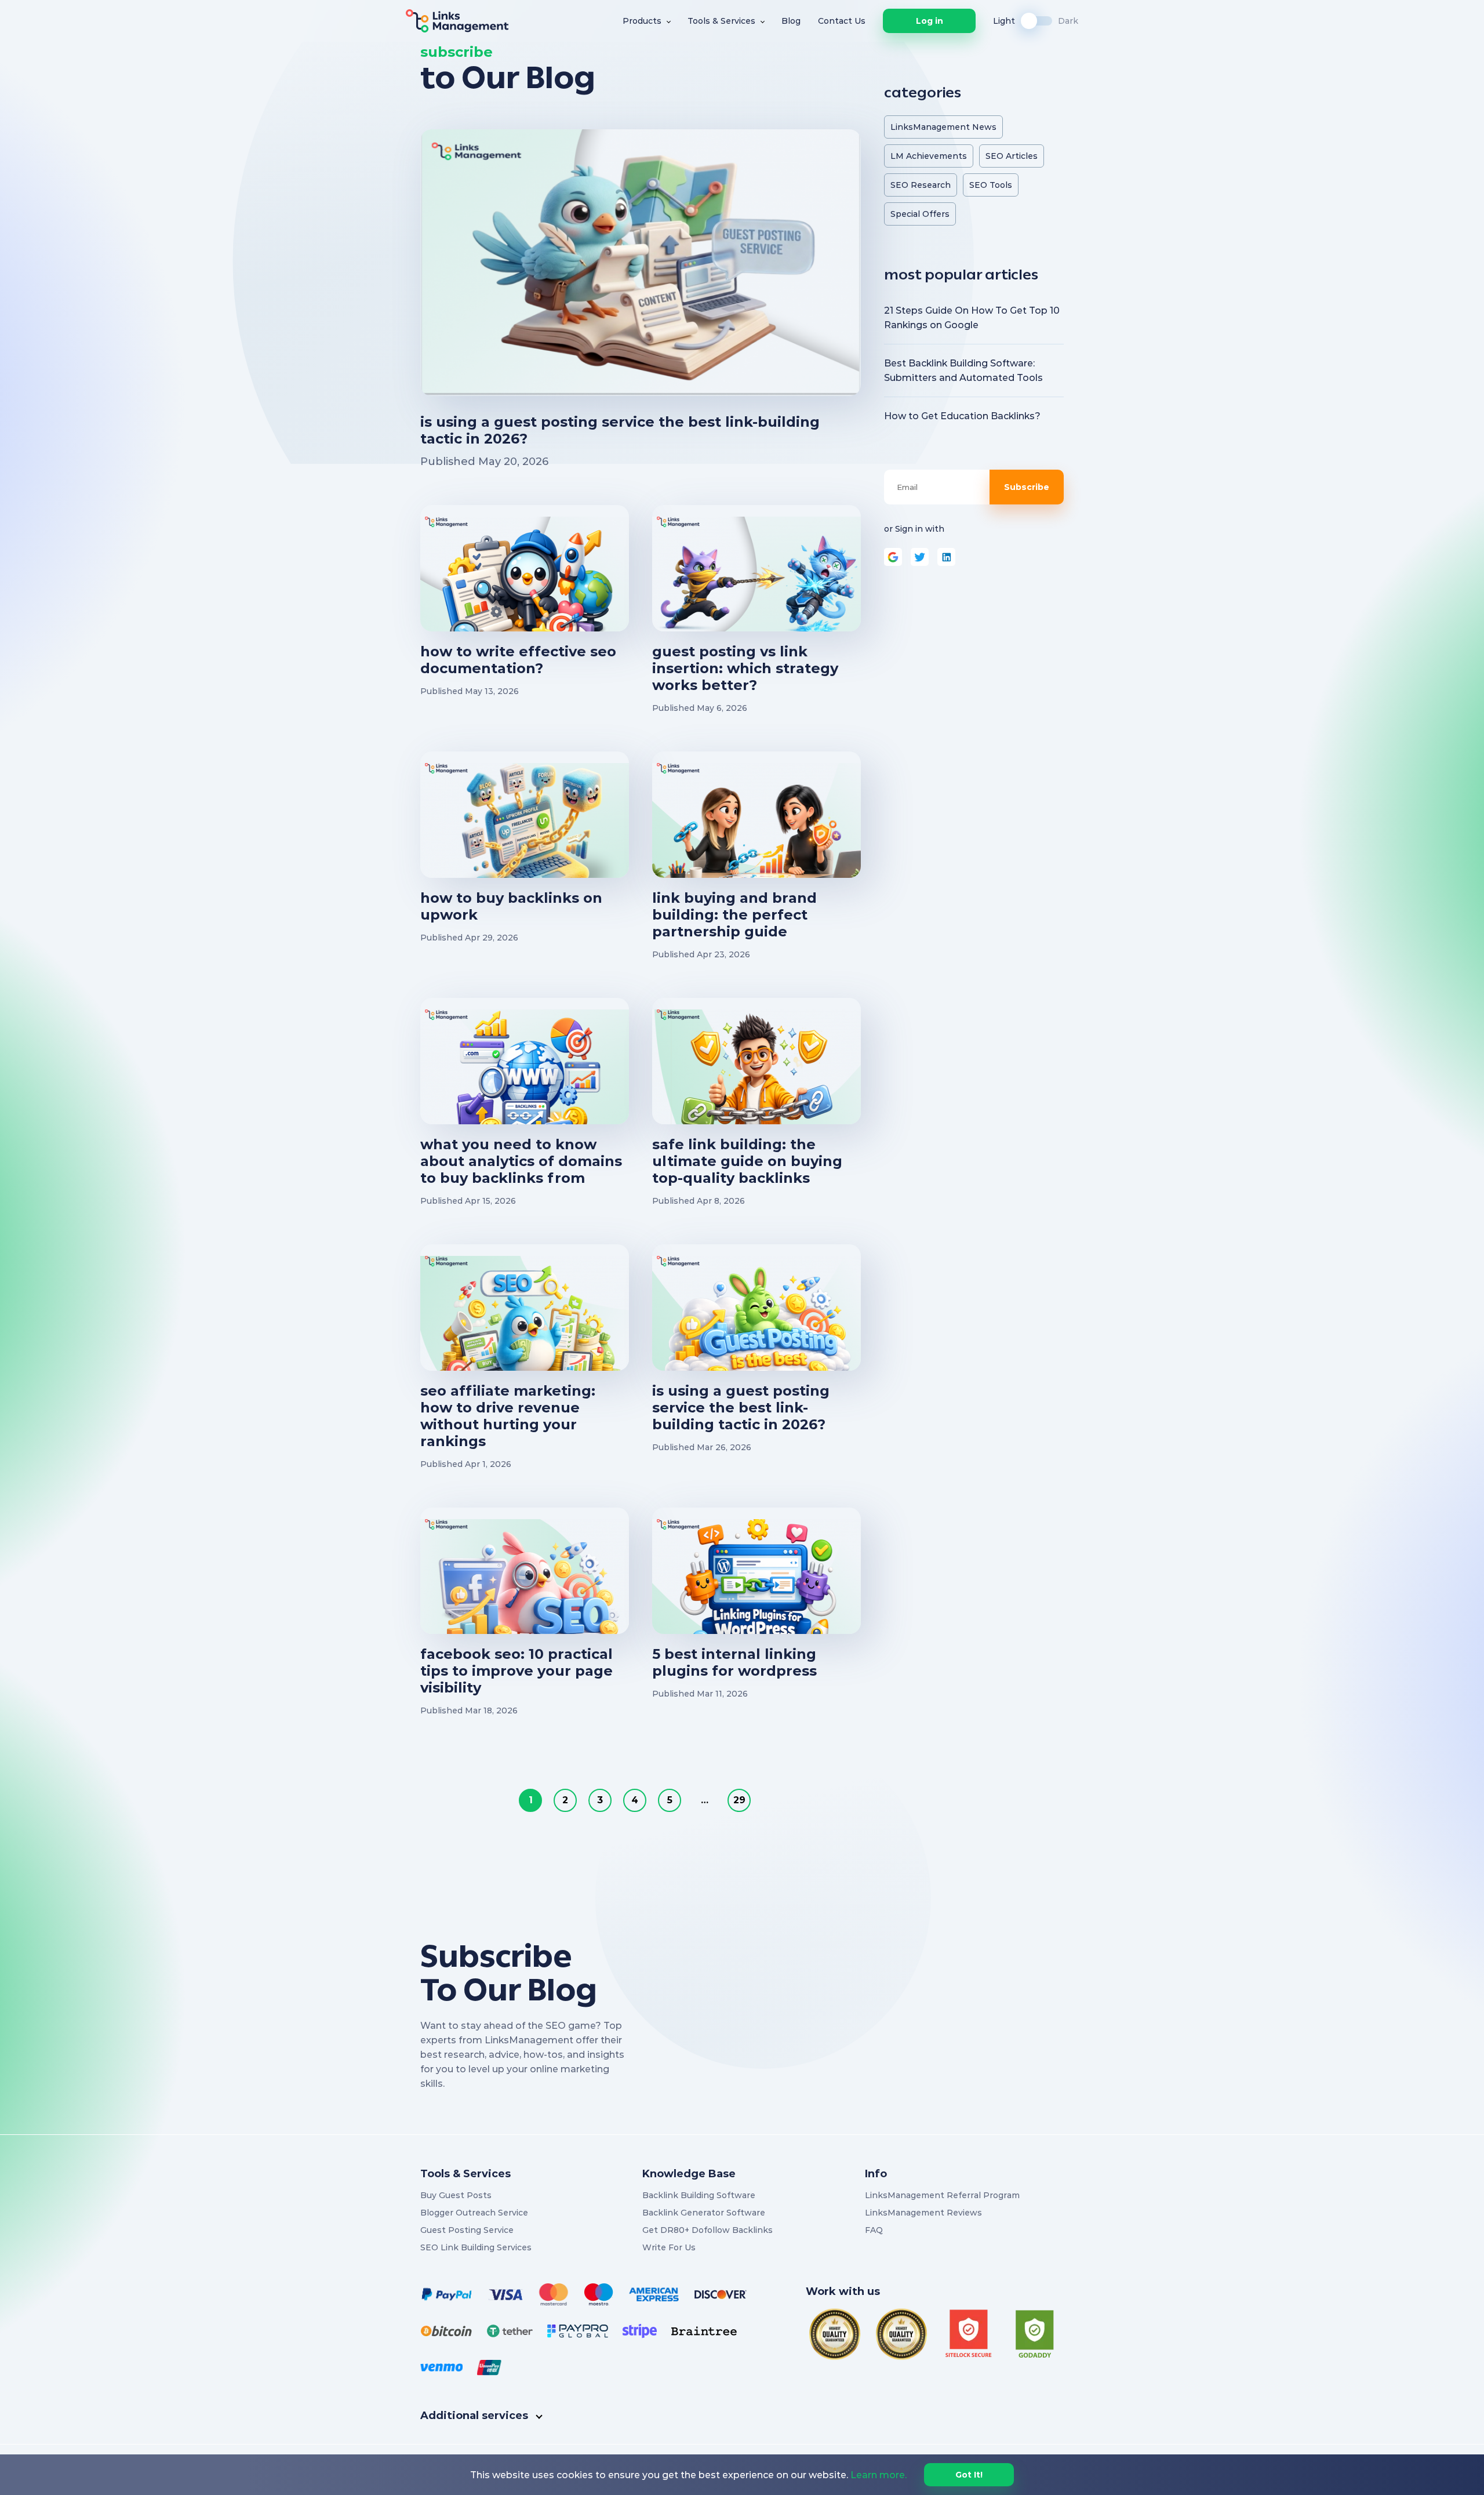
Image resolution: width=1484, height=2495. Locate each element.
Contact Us (842, 21)
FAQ (874, 2230)
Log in (930, 21)
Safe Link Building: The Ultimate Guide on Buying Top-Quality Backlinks (747, 1161)
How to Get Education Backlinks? (962, 416)
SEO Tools (991, 185)
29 (739, 1800)
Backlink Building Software (699, 2195)
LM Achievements (929, 156)
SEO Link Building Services (476, 2247)
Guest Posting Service (467, 2230)
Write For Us (669, 2247)
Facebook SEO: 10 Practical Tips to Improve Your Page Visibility (517, 1671)
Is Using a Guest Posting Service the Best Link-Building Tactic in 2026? (620, 430)
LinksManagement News (943, 127)
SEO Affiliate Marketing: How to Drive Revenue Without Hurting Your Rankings (508, 1416)
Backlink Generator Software (704, 2213)
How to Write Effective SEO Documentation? (518, 660)
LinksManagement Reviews (923, 2213)
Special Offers (920, 214)
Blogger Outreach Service (474, 2213)
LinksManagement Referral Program (942, 2195)
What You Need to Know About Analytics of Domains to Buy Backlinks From (521, 1161)
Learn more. (879, 2475)
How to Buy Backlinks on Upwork (511, 906)
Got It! (969, 2475)
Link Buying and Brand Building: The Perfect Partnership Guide (734, 915)
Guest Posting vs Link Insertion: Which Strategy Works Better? (745, 668)
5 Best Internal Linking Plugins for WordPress (734, 1662)
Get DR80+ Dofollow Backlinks (708, 2230)
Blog (791, 21)
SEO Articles (1012, 156)
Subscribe (1027, 487)
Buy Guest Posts (456, 2195)
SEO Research (921, 185)
